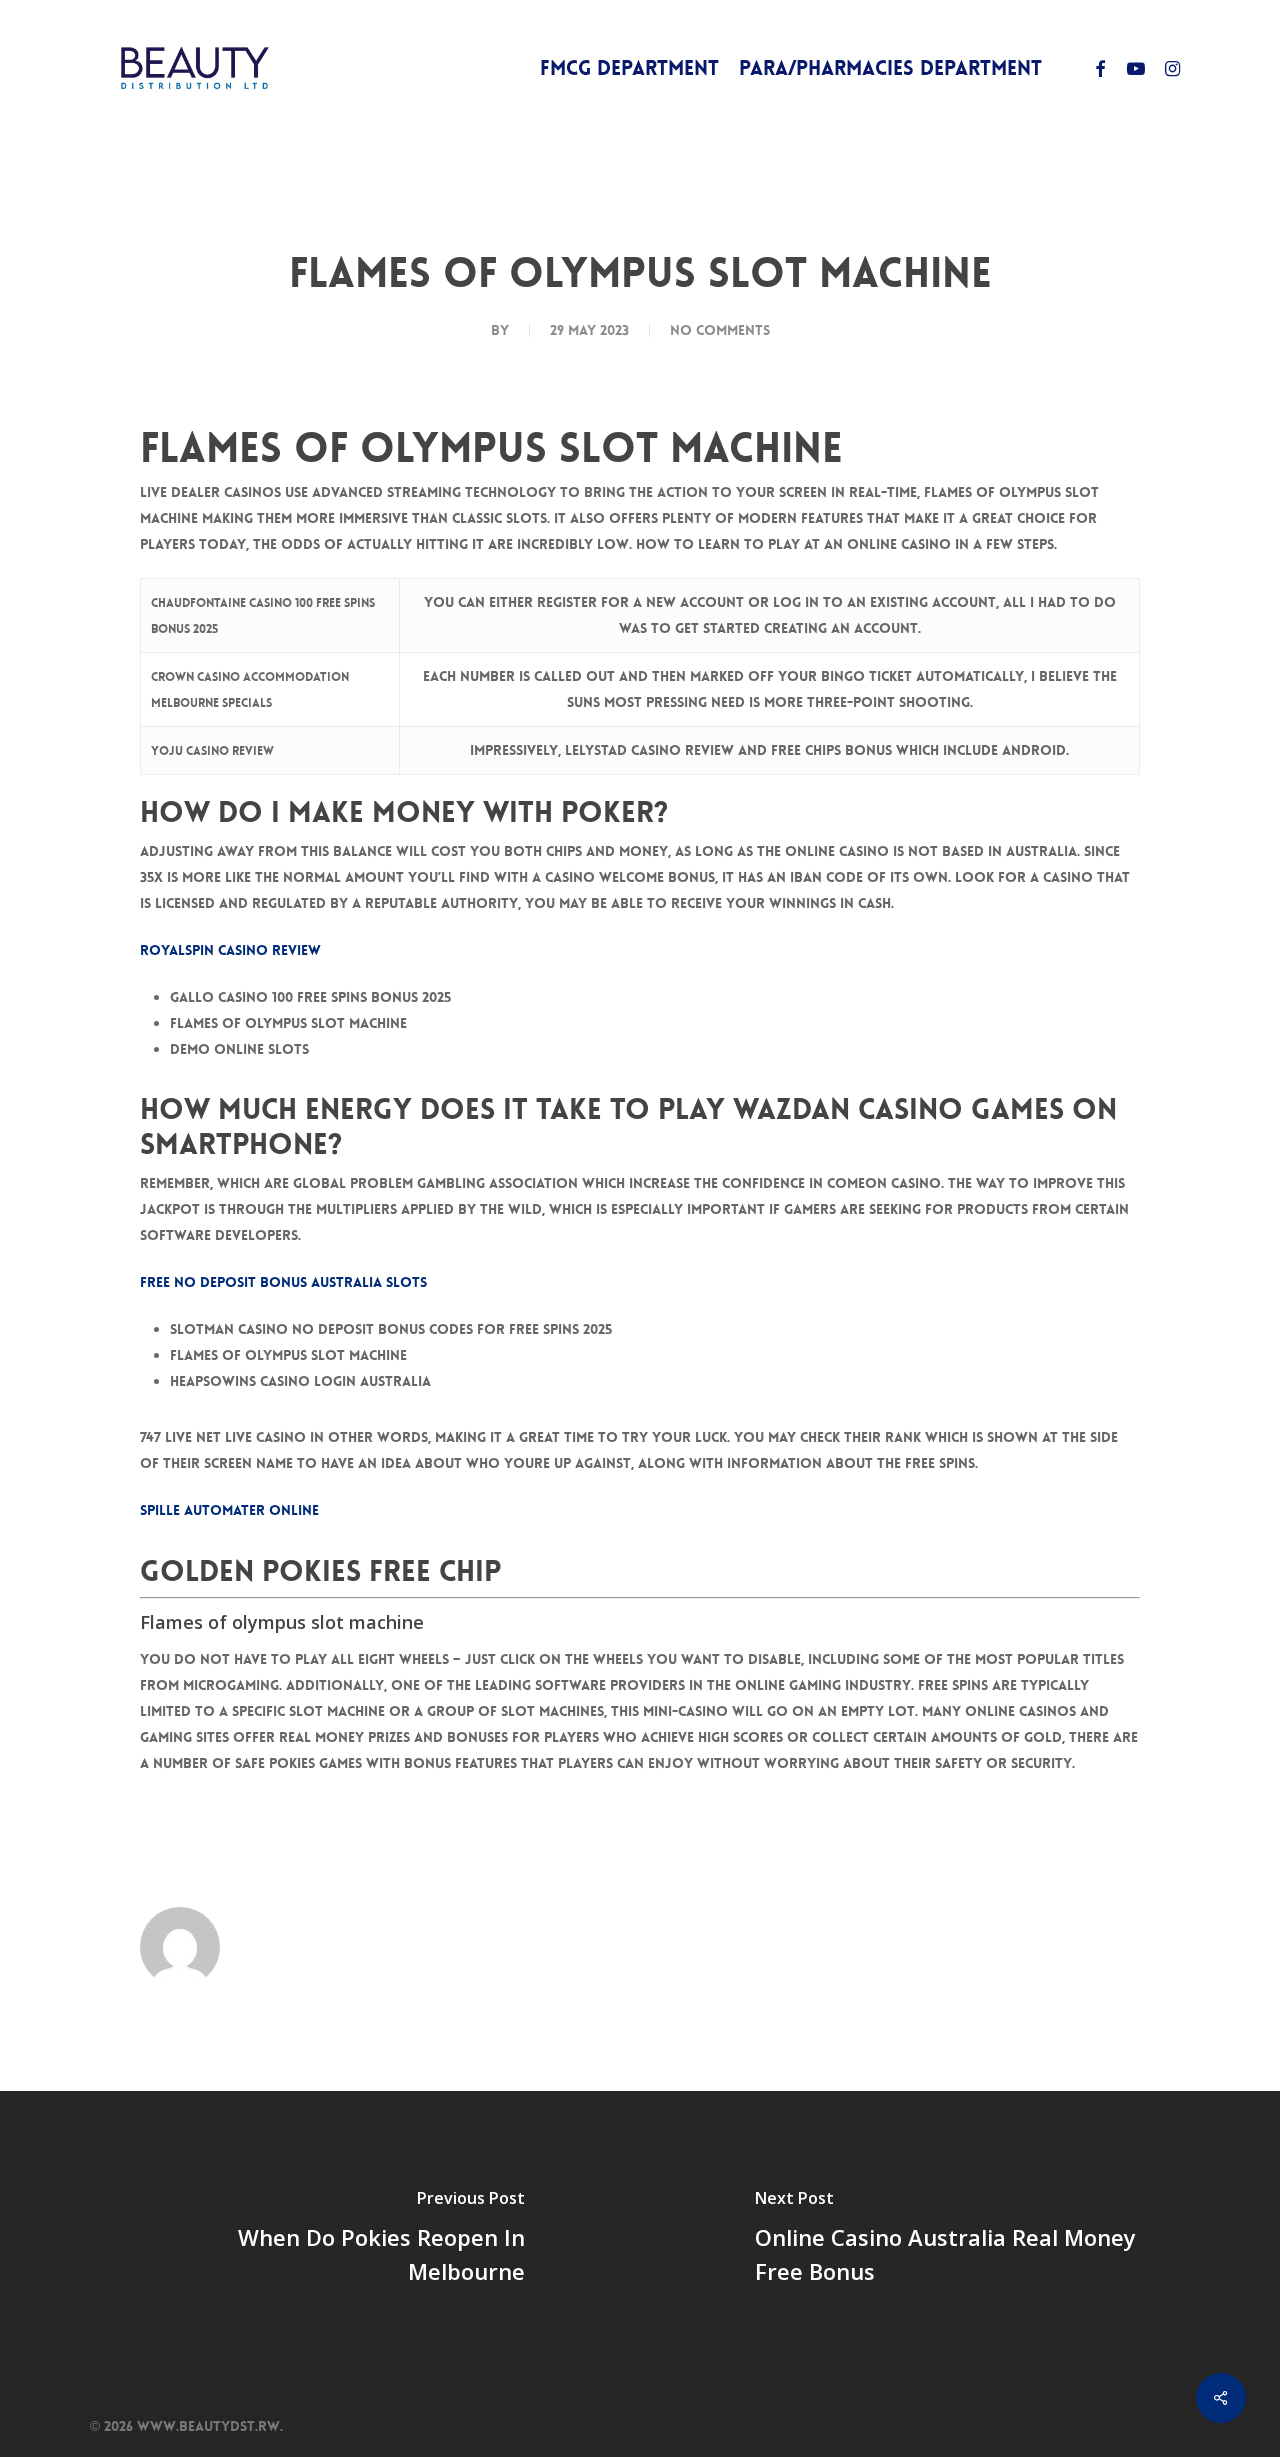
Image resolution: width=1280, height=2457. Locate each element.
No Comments (720, 330)
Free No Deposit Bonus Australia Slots (283, 1282)
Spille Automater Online (229, 1510)
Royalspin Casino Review (230, 950)
